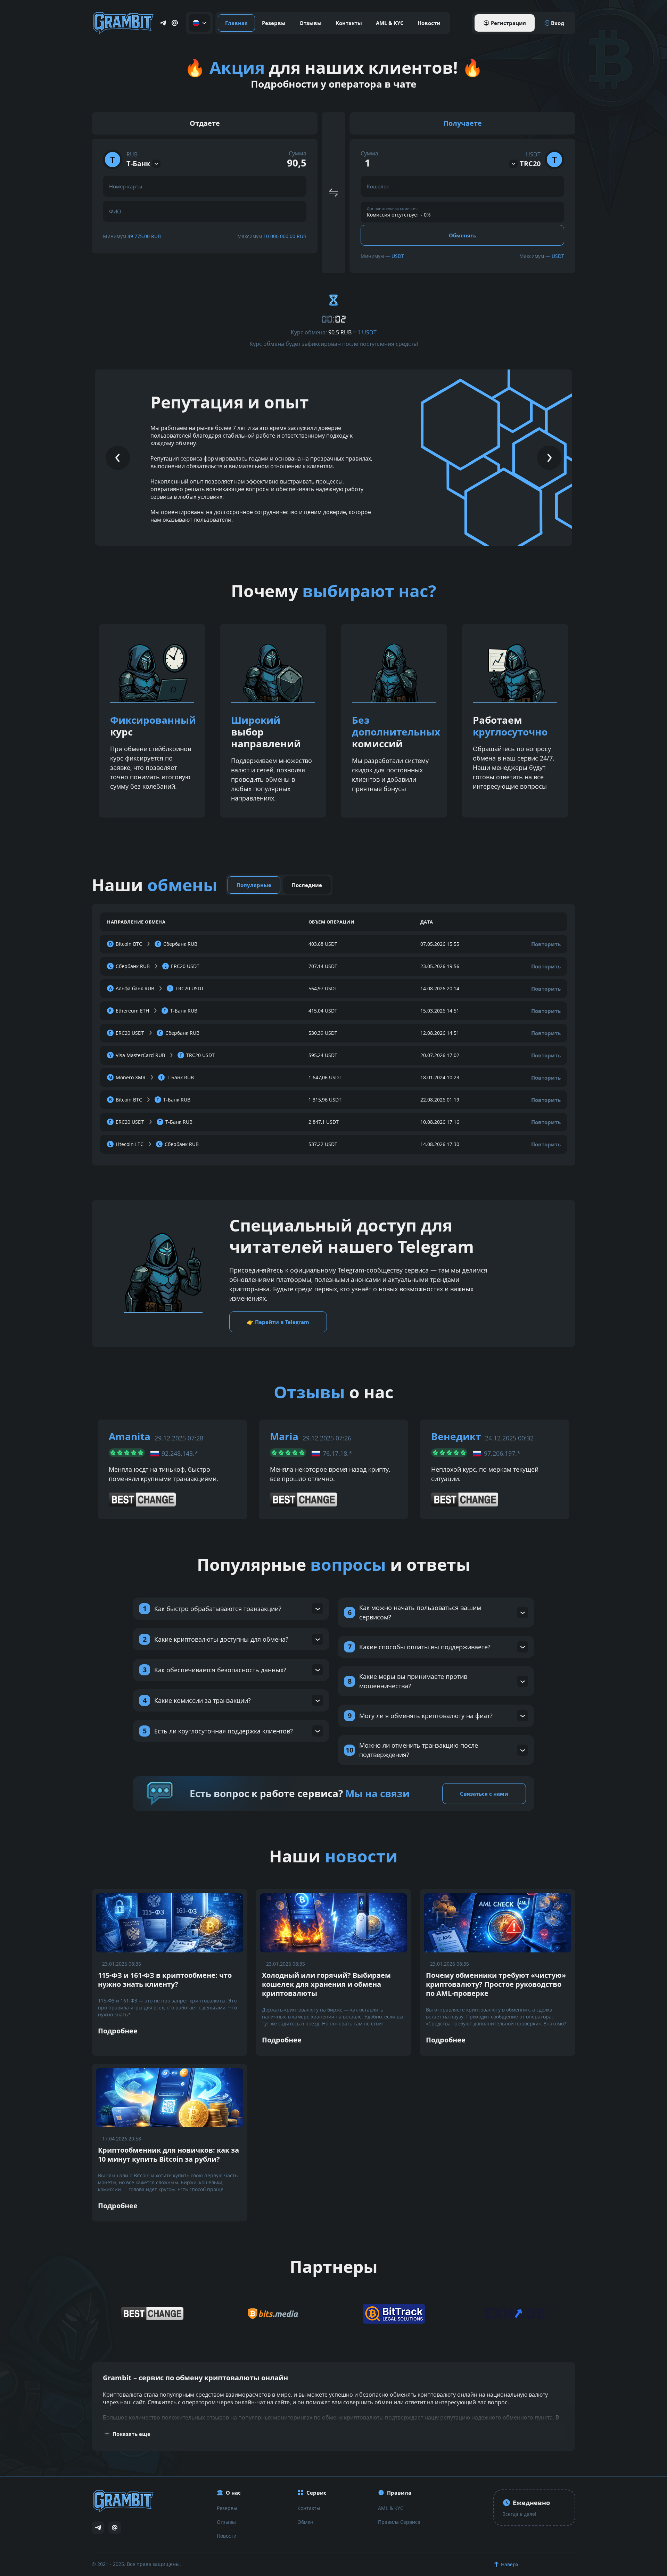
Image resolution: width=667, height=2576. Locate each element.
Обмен (305, 2522)
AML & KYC (390, 23)
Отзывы (311, 23)
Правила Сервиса (399, 2522)
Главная (236, 23)
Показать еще (131, 2434)
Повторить (546, 944)
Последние (307, 885)
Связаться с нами (484, 1794)
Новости (429, 23)
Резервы (274, 23)
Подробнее (118, 2031)
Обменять (463, 235)
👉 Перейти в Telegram (278, 1322)
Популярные (254, 885)
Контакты (349, 23)
